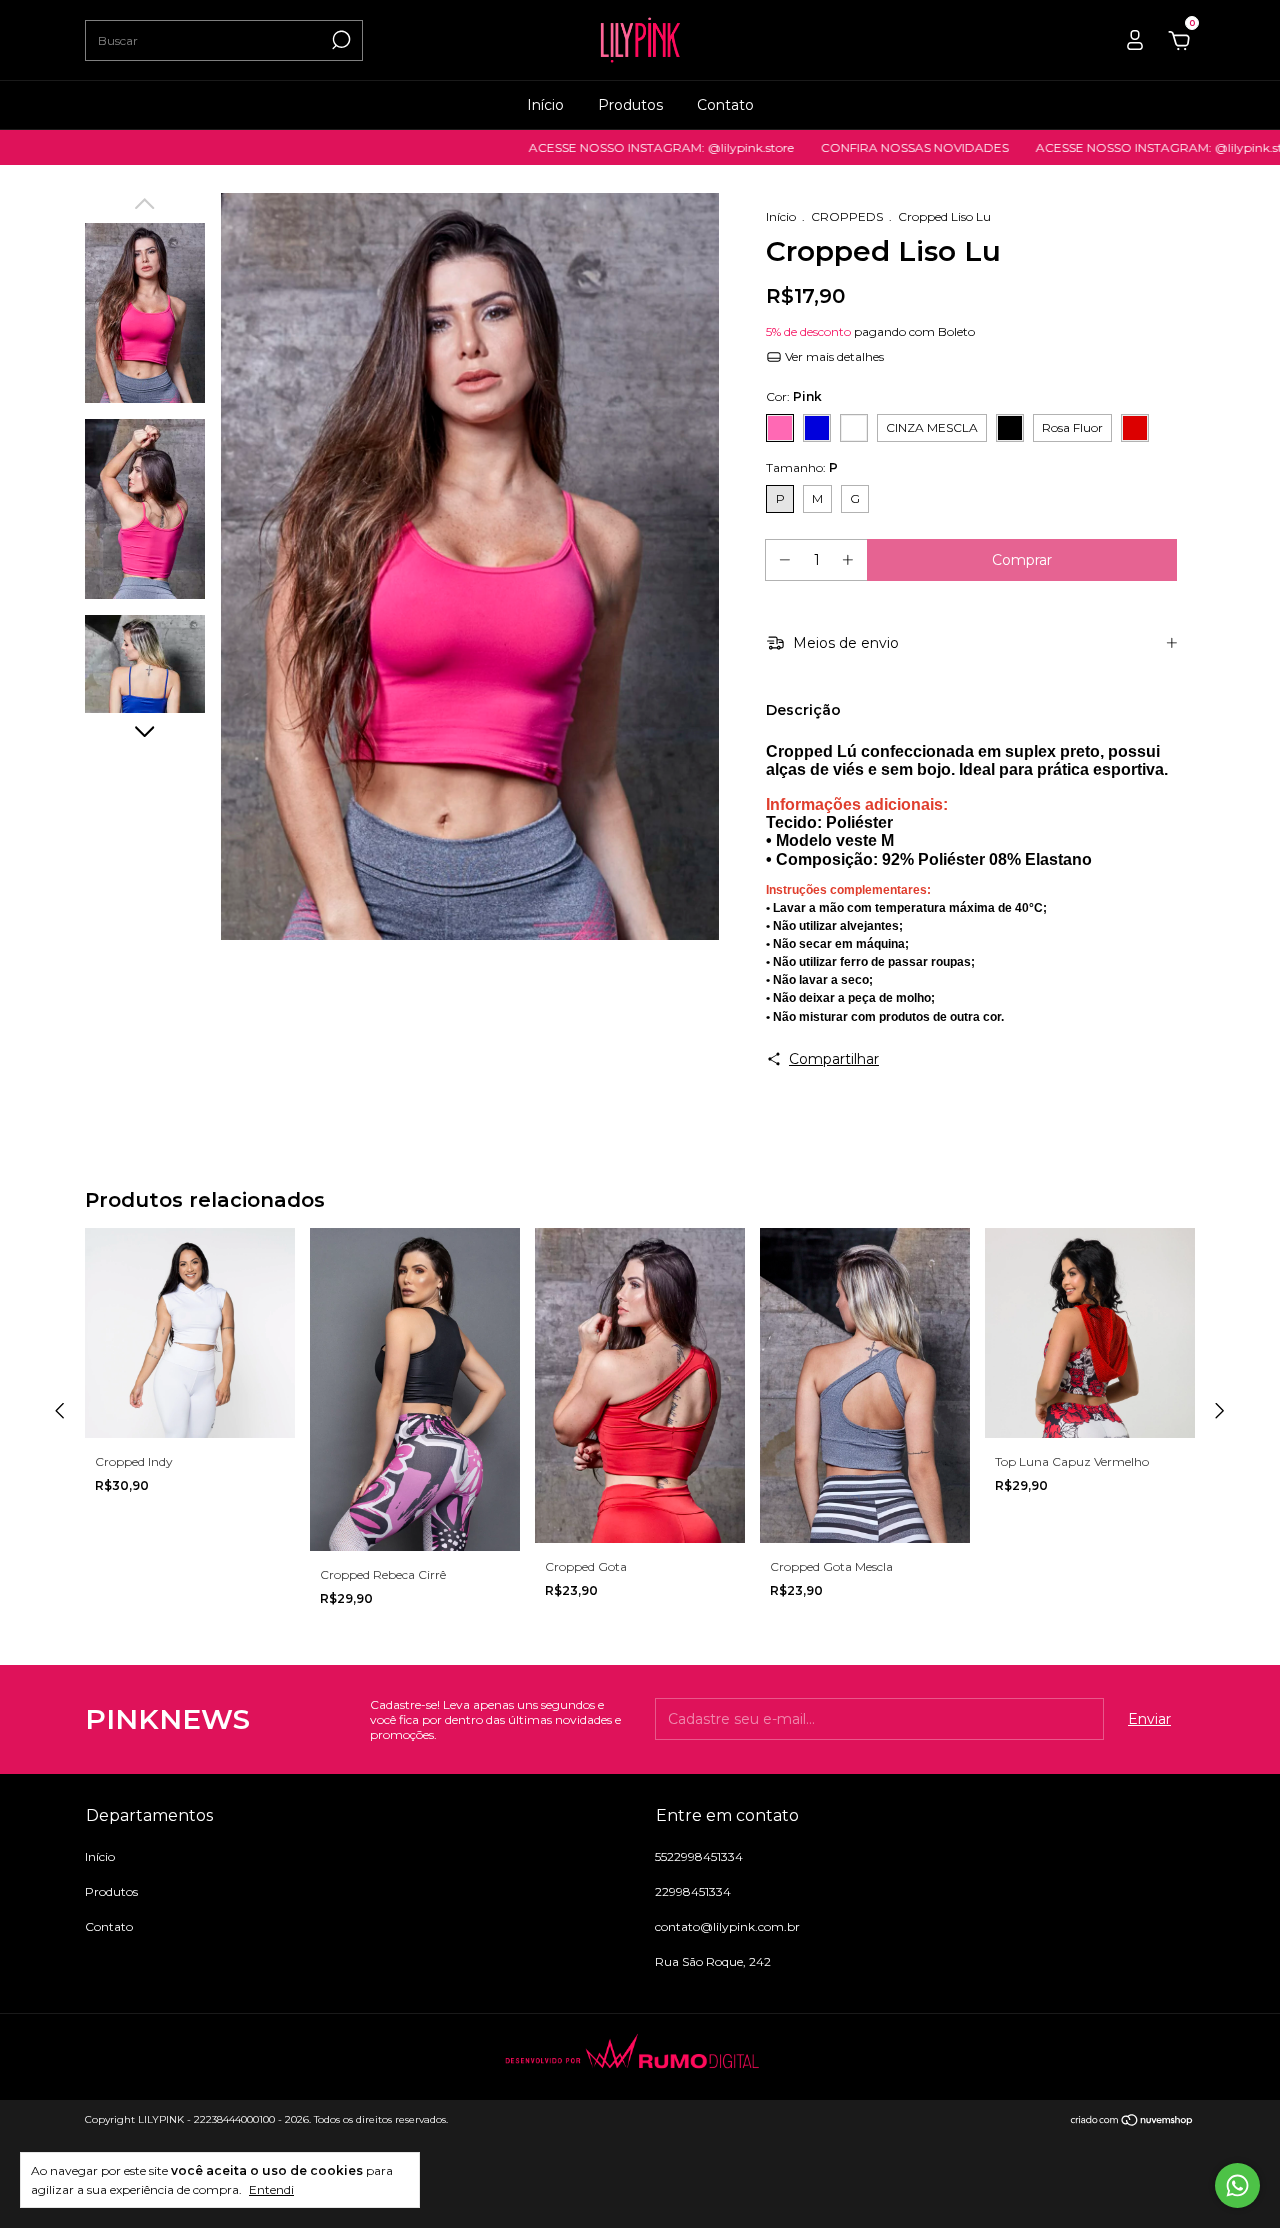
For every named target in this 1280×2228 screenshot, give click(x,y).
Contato (725, 105)
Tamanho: (802, 467)
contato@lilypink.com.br (727, 1926)
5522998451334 (699, 1856)
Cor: (794, 396)
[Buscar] (339, 40)
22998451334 (693, 1891)
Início (545, 105)
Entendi (271, 2189)
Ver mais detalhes (833, 356)
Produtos (630, 105)
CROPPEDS (847, 216)
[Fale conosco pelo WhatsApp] (1237, 2185)
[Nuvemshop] (1132, 2122)
